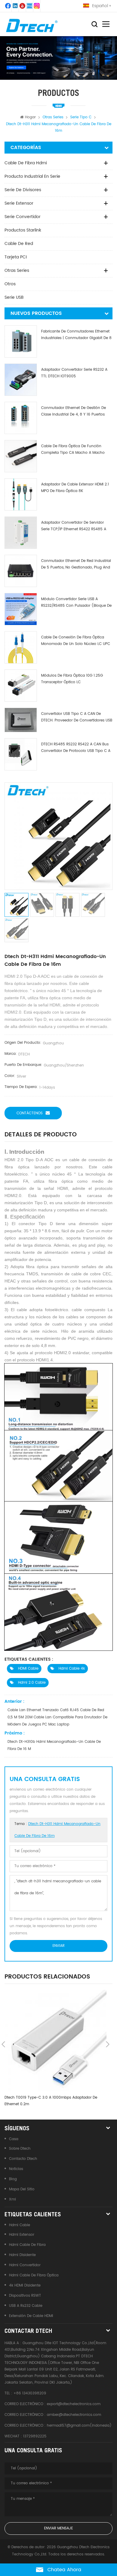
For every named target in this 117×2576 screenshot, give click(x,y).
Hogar (30, 117)
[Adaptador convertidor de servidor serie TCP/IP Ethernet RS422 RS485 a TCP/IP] (21, 533)
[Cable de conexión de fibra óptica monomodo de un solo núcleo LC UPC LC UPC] (21, 647)
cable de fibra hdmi (26, 163)
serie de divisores (23, 190)
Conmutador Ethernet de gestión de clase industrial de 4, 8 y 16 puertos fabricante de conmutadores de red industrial (74, 412)
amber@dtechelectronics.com (74, 2415)
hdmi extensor (22, 2235)
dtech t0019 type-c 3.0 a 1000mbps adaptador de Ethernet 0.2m (51, 2101)
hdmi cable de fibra (27, 2245)
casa (14, 2139)
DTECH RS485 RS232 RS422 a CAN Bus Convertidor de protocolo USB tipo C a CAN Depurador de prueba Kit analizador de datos (76, 748)
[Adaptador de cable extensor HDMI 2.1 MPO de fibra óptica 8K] (21, 494)
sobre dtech (20, 2149)
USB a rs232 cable (26, 2306)
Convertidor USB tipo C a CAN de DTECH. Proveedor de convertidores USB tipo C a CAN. (77, 717)
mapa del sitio (22, 2189)
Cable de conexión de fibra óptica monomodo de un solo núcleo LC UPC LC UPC (76, 641)
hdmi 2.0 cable (31, 1683)
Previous (3, 2044)
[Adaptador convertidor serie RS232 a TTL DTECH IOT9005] (21, 380)
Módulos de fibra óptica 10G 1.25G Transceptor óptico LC (72, 679)
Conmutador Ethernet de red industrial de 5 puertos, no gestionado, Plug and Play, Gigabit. (76, 564)
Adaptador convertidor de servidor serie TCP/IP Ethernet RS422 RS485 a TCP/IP (74, 526)
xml (12, 2199)
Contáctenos (30, 1113)
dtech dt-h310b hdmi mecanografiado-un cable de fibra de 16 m (54, 1745)
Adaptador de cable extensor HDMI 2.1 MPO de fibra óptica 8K (75, 488)
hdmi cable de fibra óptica (34, 2275)
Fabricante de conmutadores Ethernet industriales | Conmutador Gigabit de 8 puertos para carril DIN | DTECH (76, 335)
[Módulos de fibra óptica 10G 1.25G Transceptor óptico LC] (21, 686)
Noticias (16, 2169)
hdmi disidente (22, 2255)
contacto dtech (23, 2159)
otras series (17, 271)
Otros (10, 284)
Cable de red (19, 244)
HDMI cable (28, 1669)
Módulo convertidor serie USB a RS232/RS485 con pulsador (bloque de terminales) (76, 603)
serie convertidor (22, 217)
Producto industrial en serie (32, 176)
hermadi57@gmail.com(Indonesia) (79, 2426)
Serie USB (14, 297)
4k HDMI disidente (25, 2285)
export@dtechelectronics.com (74, 2404)
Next (108, 2044)
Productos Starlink (23, 230)
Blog (13, 2179)
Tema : (57, 1830)
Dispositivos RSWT (25, 2296)
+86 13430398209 (30, 2393)
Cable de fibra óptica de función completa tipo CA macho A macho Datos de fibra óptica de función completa (73, 450)
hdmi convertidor (25, 2265)
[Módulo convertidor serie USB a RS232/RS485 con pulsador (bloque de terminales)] (21, 609)
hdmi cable (19, 2225)
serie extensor (19, 203)
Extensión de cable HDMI (31, 2316)
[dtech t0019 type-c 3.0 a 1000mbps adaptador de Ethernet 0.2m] (55, 2041)
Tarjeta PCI (16, 257)
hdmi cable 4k (71, 1669)
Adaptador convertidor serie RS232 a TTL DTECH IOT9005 (74, 373)
